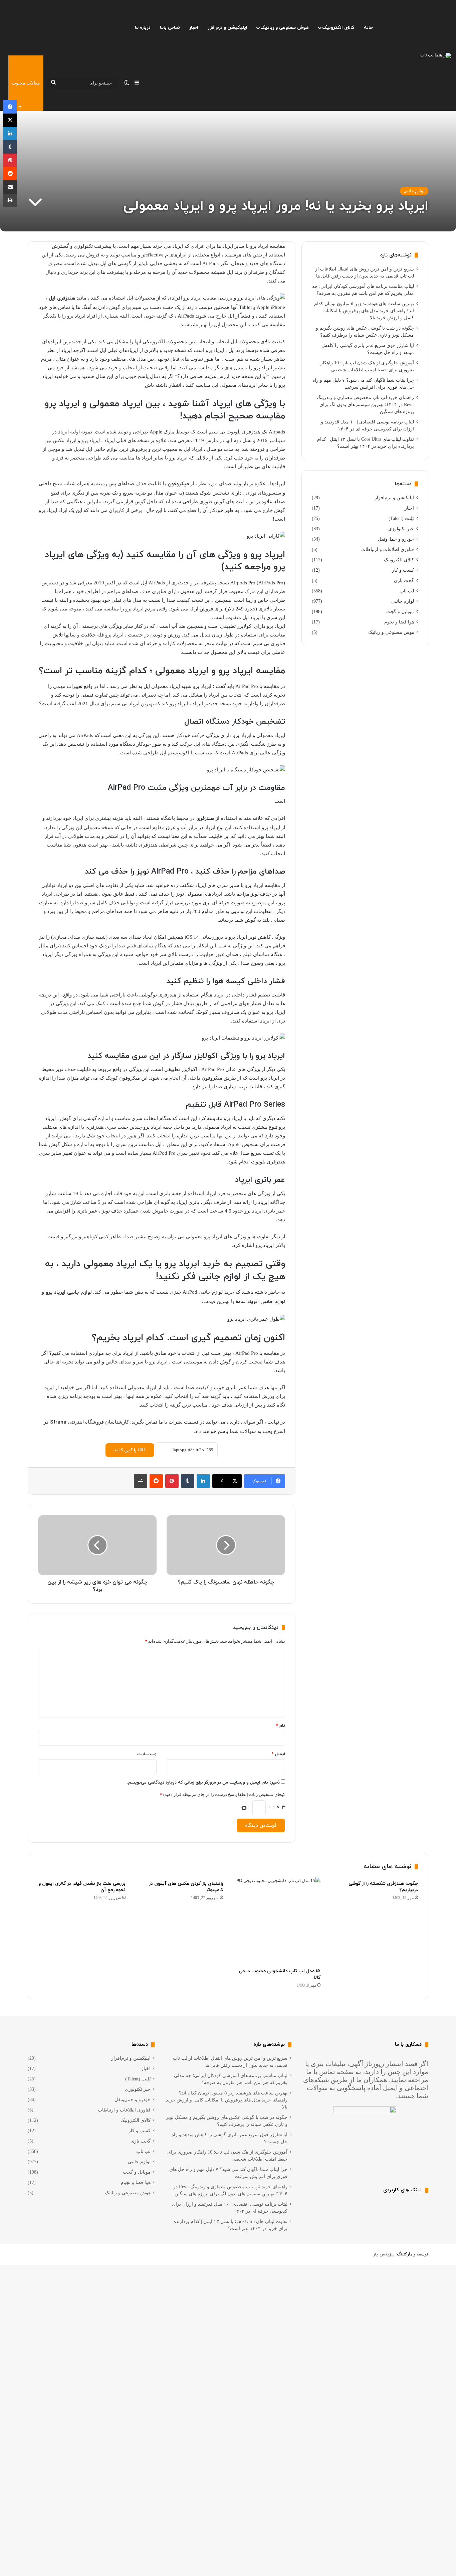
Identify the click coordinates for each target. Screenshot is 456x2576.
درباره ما (143, 28)
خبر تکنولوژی (401, 529)
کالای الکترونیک (338, 28)
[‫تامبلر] (188, 1481)
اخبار (194, 28)
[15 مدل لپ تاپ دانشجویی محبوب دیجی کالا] (277, 1921)
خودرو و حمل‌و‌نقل (396, 539)
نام (281, 1726)
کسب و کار (403, 570)
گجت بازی (404, 581)
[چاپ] (141, 1481)
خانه (368, 28)
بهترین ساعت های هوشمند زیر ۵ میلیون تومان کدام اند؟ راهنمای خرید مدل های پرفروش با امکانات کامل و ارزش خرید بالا (364, 311)
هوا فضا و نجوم (399, 622)
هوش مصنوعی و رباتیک (285, 28)
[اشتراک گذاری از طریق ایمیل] (10, 187)
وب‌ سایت (147, 1754)
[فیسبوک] (10, 107)
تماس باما (170, 28)
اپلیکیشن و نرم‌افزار (227, 28)
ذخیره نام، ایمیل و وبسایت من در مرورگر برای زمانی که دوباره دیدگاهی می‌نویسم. (203, 1783)
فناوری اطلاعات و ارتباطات (388, 549)
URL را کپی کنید (130, 1450)
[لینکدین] (203, 1481)
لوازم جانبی (414, 191)
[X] (10, 120)
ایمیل (278, 1754)
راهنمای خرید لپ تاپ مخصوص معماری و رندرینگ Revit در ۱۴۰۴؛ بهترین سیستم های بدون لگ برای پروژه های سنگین (365, 405)
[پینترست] (172, 1481)
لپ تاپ (407, 591)
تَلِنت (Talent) (401, 518)
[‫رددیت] (156, 1481)
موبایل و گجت (400, 612)
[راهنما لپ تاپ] (436, 55)
